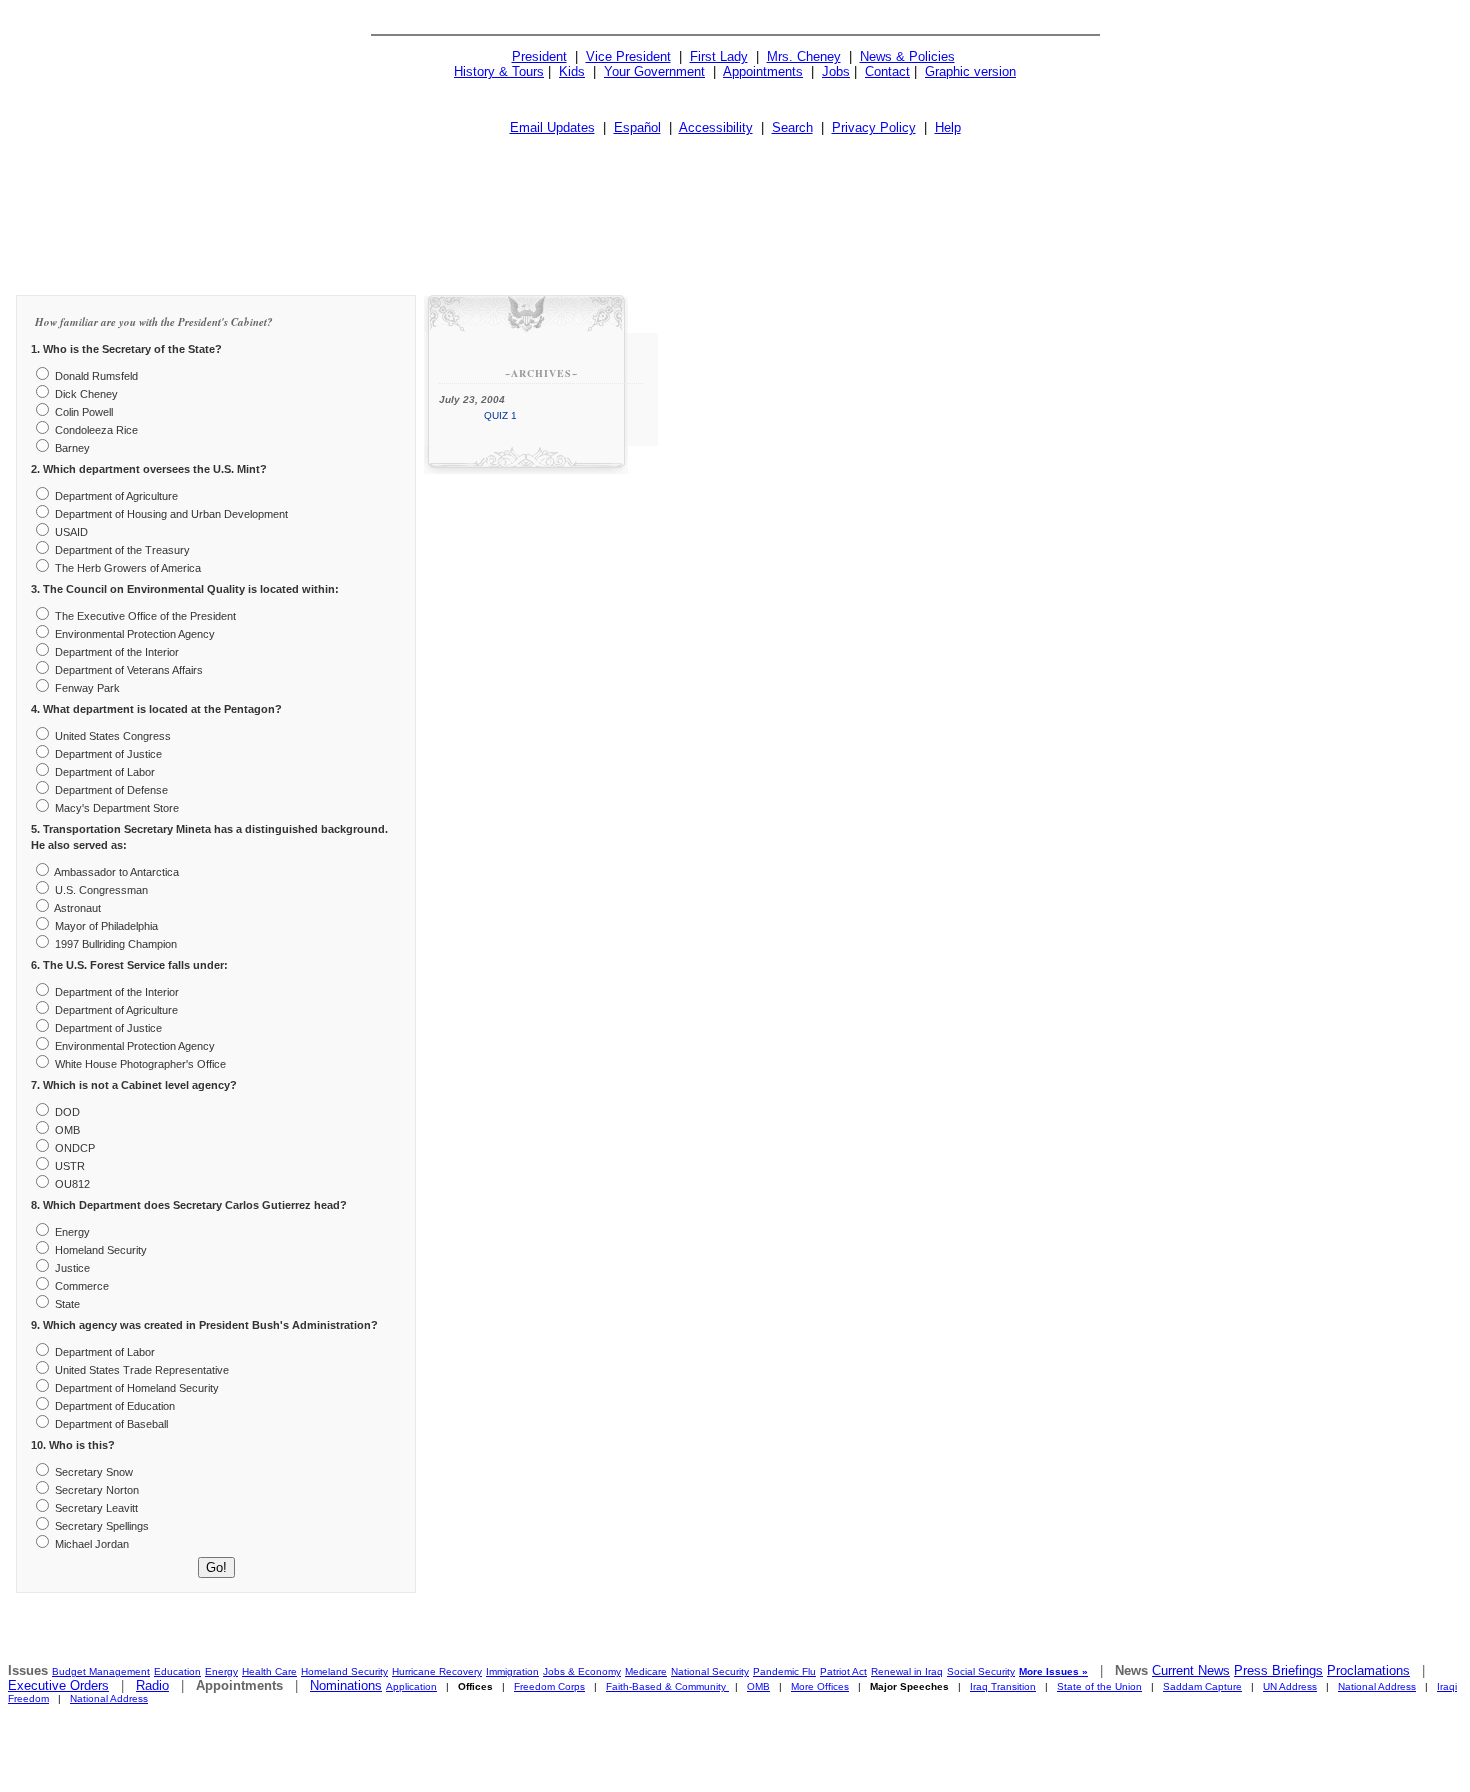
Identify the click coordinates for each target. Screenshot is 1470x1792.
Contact (887, 71)
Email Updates (552, 127)
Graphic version (970, 71)
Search (792, 127)
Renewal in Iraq (907, 1671)
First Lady (719, 56)
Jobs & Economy (582, 1671)
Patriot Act (843, 1671)
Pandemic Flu (784, 1671)
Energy (221, 1671)
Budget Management (101, 1671)
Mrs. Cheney (804, 56)
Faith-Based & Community (667, 1686)
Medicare (646, 1671)
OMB (758, 1686)
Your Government (654, 71)
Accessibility (716, 127)
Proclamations (1368, 1670)
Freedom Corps (549, 1686)
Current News (1191, 1670)
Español (637, 127)
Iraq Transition (1003, 1686)
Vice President (628, 56)
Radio (152, 1685)
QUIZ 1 (500, 415)
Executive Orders (58, 1685)
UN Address (1290, 1686)
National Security (710, 1671)
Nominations (346, 1685)
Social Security (981, 1671)
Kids (572, 71)
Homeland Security (344, 1671)
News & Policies (907, 56)
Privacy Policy (874, 127)
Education (177, 1671)
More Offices (820, 1686)
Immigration (512, 1671)
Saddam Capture (1202, 1686)
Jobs (836, 71)
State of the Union (1099, 1686)
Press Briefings (1278, 1670)
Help (948, 127)
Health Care (269, 1671)
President (539, 56)
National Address (1377, 1686)
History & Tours (499, 71)
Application (411, 1686)
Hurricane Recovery (437, 1671)
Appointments (763, 71)
